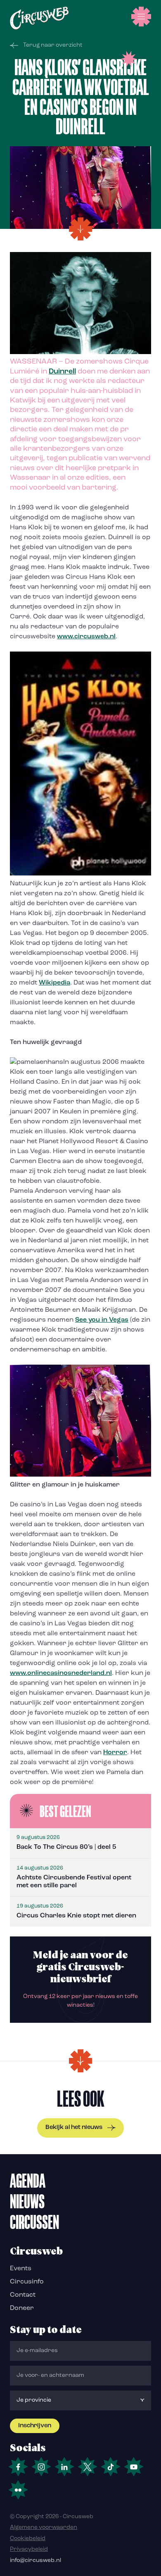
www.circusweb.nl (86, 637)
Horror (115, 1753)
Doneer (22, 2308)
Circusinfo (27, 2282)
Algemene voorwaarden (44, 2527)
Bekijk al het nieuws (74, 2128)
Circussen (34, 2222)
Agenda (28, 2181)
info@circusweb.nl (36, 2561)
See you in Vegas (102, 1320)
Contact (23, 2295)
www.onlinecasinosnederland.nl (61, 1673)
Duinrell (62, 372)
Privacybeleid (29, 2549)
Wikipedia (54, 983)
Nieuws (27, 2201)
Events (21, 2269)
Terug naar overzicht (53, 45)
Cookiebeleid (28, 2539)
